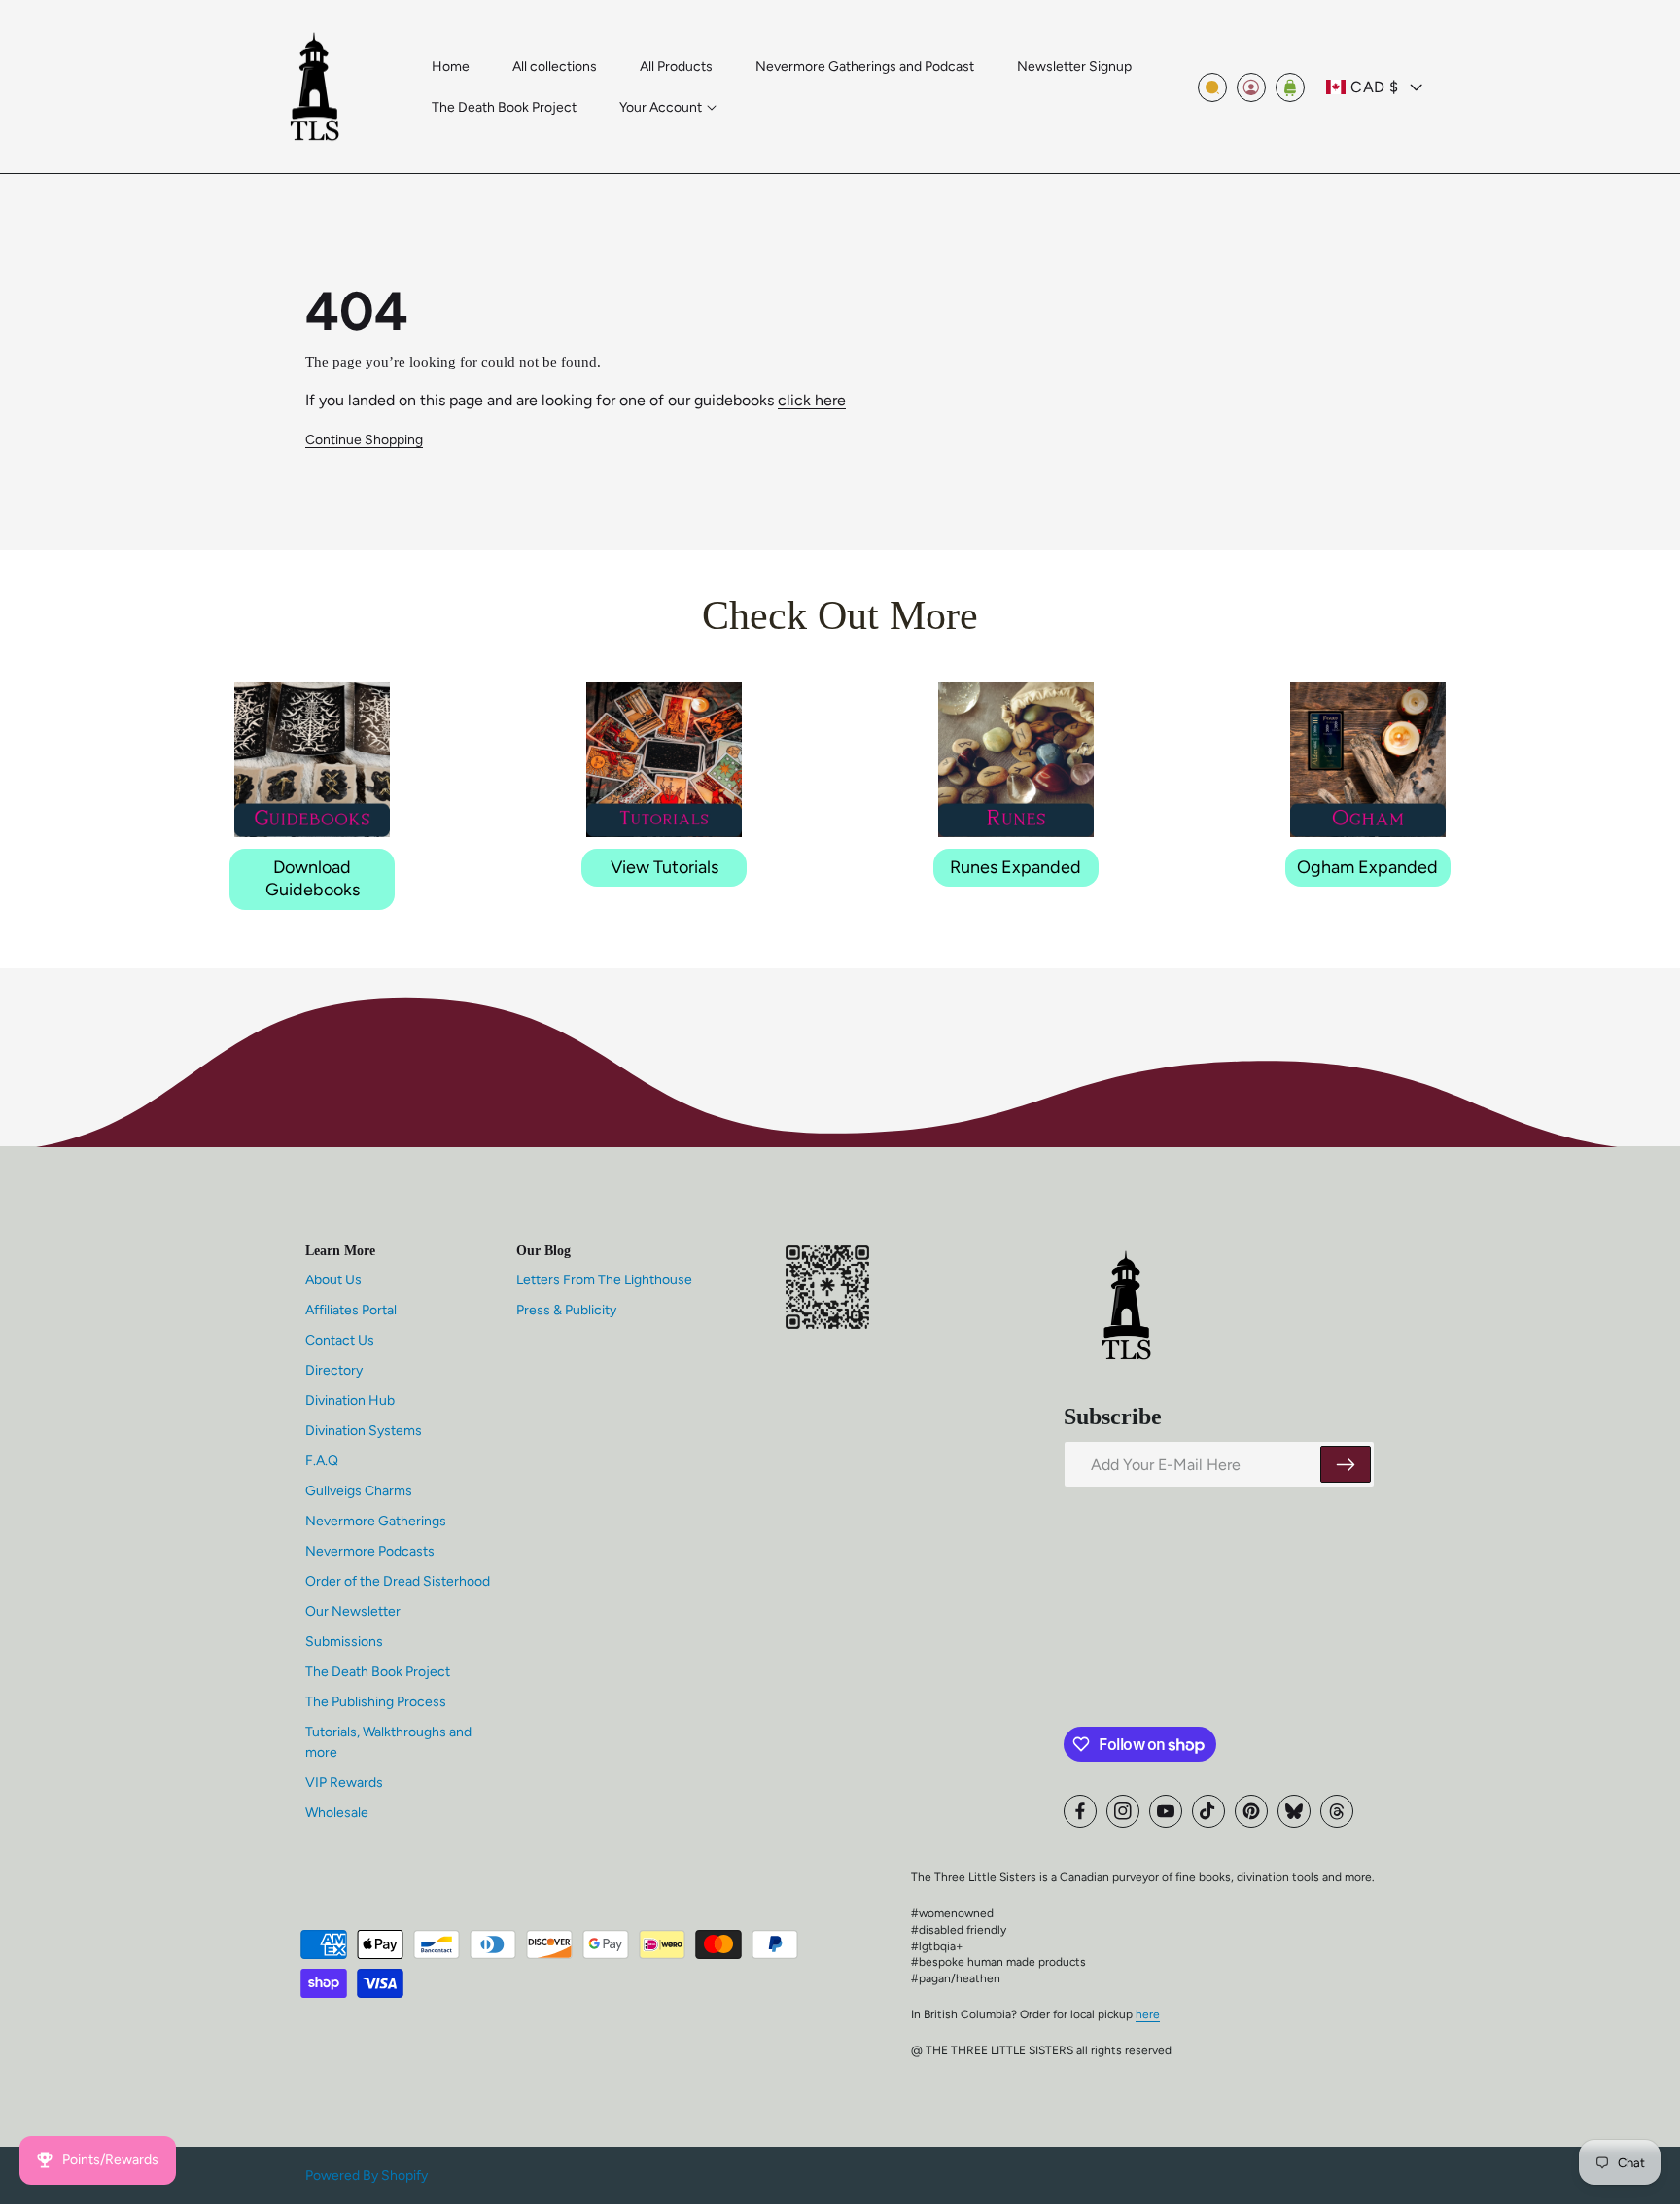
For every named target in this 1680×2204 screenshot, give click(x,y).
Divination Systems (364, 1431)
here (1148, 2014)
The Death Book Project (378, 1672)
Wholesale (337, 1813)
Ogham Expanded (1367, 867)
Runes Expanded (1015, 867)
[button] (668, 108)
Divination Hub (350, 1400)
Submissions (344, 1642)
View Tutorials (665, 867)
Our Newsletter (353, 1611)
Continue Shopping (364, 440)
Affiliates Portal (351, 1310)
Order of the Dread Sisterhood (398, 1581)
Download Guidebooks (313, 878)
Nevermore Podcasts (370, 1551)
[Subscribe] (1346, 1464)
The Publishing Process (376, 1702)
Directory (334, 1370)
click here (812, 400)
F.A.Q (322, 1461)
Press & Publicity (566, 1310)
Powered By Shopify (367, 2175)
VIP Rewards (344, 1783)
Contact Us (340, 1340)
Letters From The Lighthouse (604, 1280)
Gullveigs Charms (359, 1491)
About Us (333, 1280)
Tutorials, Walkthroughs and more (388, 1742)
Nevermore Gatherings (376, 1521)
